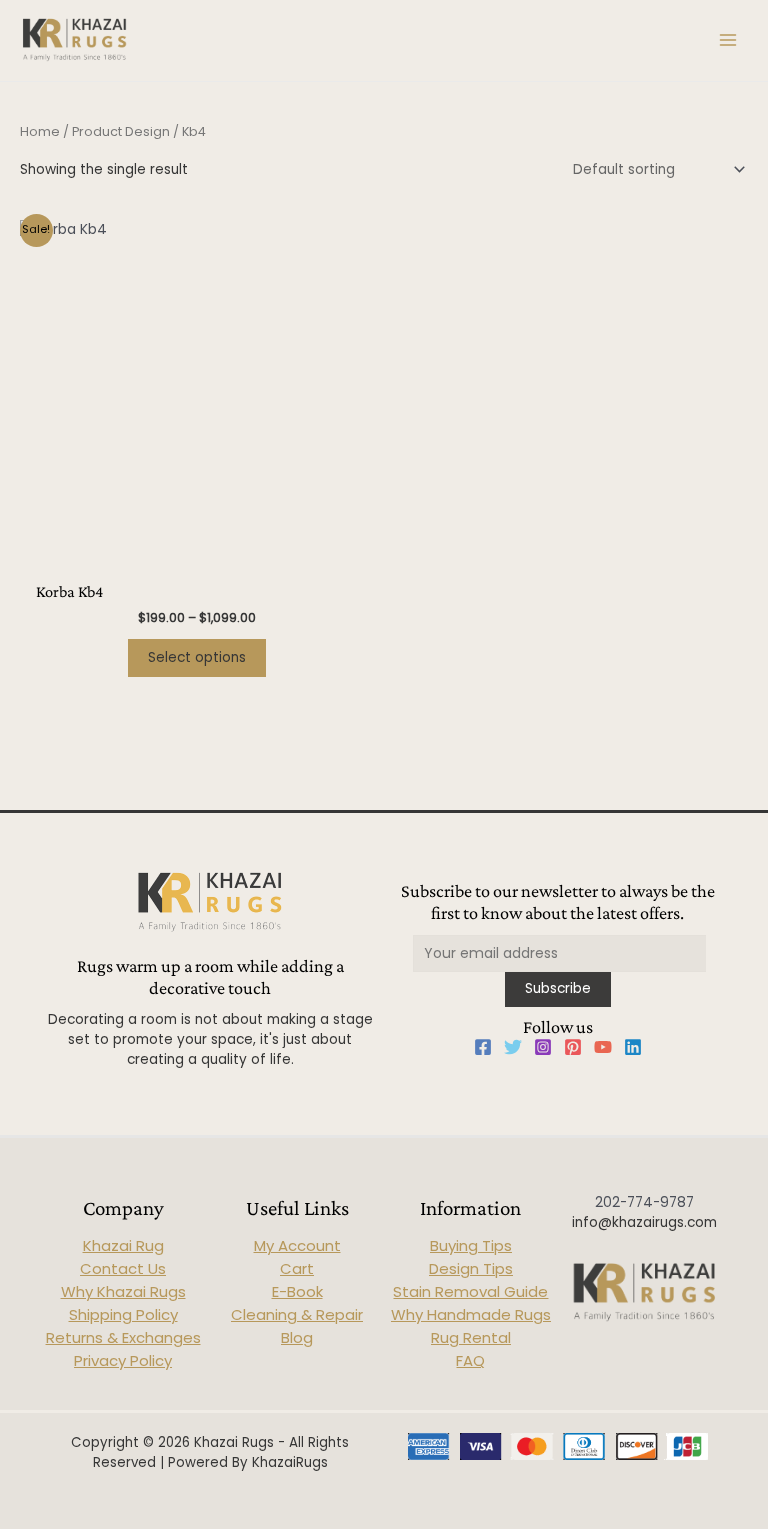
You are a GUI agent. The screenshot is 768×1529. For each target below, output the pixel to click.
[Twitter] (513, 1047)
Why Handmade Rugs (471, 1314)
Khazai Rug (123, 1245)
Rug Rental (471, 1337)
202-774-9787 (644, 1202)
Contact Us (123, 1268)
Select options (197, 657)
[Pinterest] (573, 1047)
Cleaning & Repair (297, 1314)
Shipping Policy (123, 1314)
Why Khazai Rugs (123, 1291)
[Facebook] (483, 1047)
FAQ (470, 1360)
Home (40, 131)
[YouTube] (603, 1047)
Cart (297, 1268)
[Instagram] (543, 1047)
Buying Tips (471, 1245)
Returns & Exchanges (123, 1337)
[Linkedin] (633, 1047)
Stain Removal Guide (470, 1291)
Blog (297, 1337)
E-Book (297, 1291)
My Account (297, 1245)
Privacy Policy (123, 1360)
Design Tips (471, 1268)
